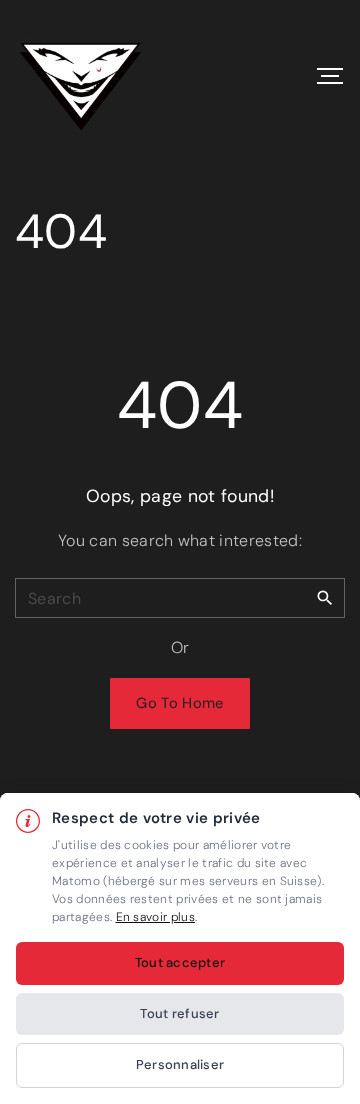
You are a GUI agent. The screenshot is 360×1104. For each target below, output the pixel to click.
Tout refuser (179, 1013)
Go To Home (179, 703)
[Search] (325, 597)
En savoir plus (155, 917)
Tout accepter (180, 962)
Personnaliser (180, 1064)
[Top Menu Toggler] (330, 76)
